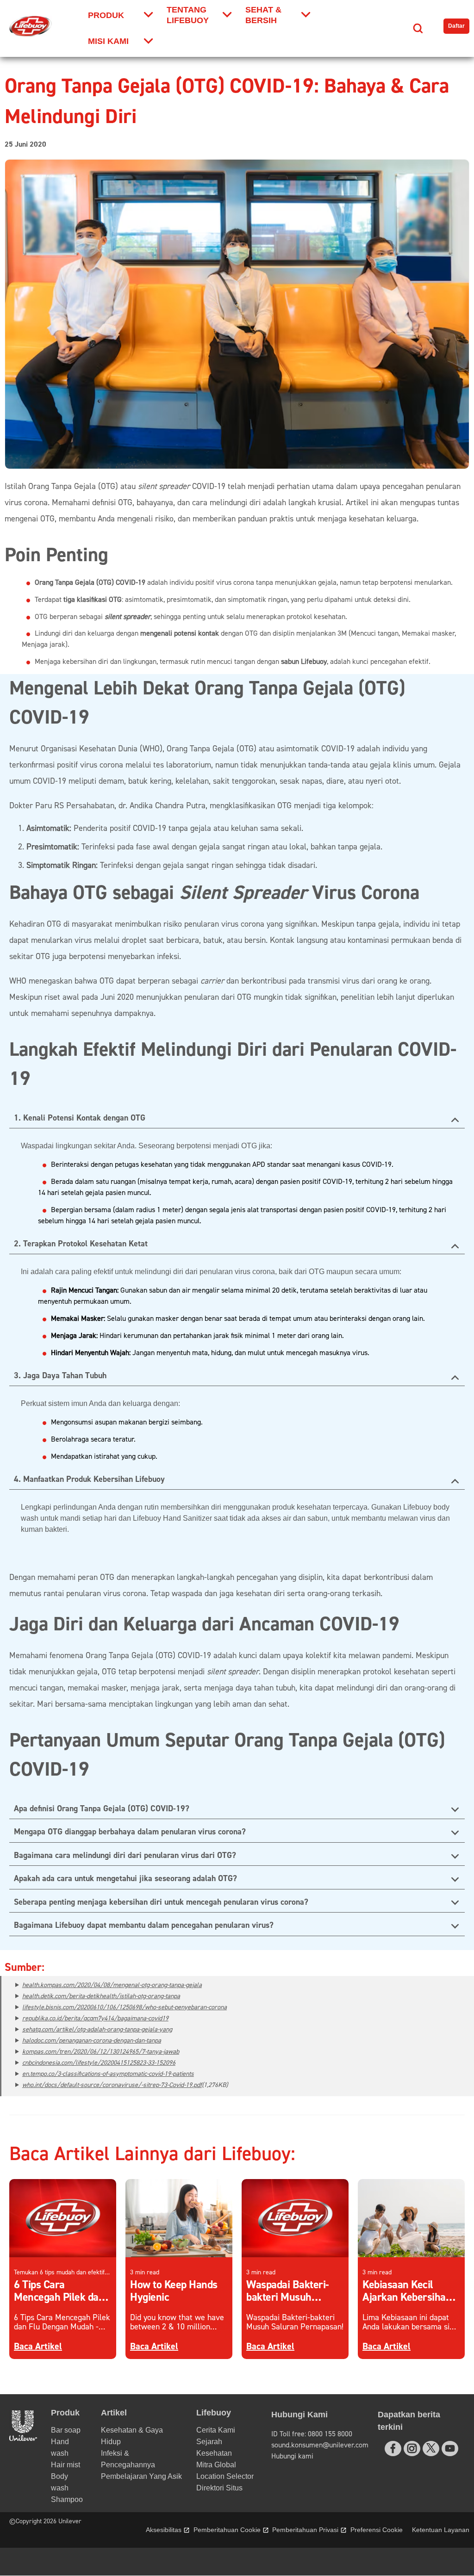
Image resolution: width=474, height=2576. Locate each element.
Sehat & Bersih (263, 15)
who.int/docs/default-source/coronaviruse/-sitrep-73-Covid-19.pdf (112, 2085)
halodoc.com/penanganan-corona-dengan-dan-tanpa (92, 2041)
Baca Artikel (38, 2346)
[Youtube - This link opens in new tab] (450, 2449)
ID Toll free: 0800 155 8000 (312, 2434)
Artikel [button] (114, 2413)
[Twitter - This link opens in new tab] (431, 2448)
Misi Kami (108, 41)
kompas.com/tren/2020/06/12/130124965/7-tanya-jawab (101, 2052)
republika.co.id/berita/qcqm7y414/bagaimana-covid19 (95, 2019)
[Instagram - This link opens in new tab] (412, 2449)
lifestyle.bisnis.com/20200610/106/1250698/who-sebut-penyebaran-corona (125, 2007)
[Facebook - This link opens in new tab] (393, 2449)
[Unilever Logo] (23, 2438)
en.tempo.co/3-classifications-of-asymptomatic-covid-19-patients (108, 2074)
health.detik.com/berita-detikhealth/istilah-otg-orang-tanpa (101, 1996)
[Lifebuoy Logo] (31, 26)
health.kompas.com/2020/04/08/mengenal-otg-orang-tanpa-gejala (112, 1985)
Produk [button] (65, 2413)
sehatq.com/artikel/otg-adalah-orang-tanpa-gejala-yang (97, 2030)
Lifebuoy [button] (214, 2413)
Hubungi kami (292, 2456)
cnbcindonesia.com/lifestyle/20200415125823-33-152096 (99, 2063)
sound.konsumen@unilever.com (320, 2445)
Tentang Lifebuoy (188, 15)
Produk (106, 15)
